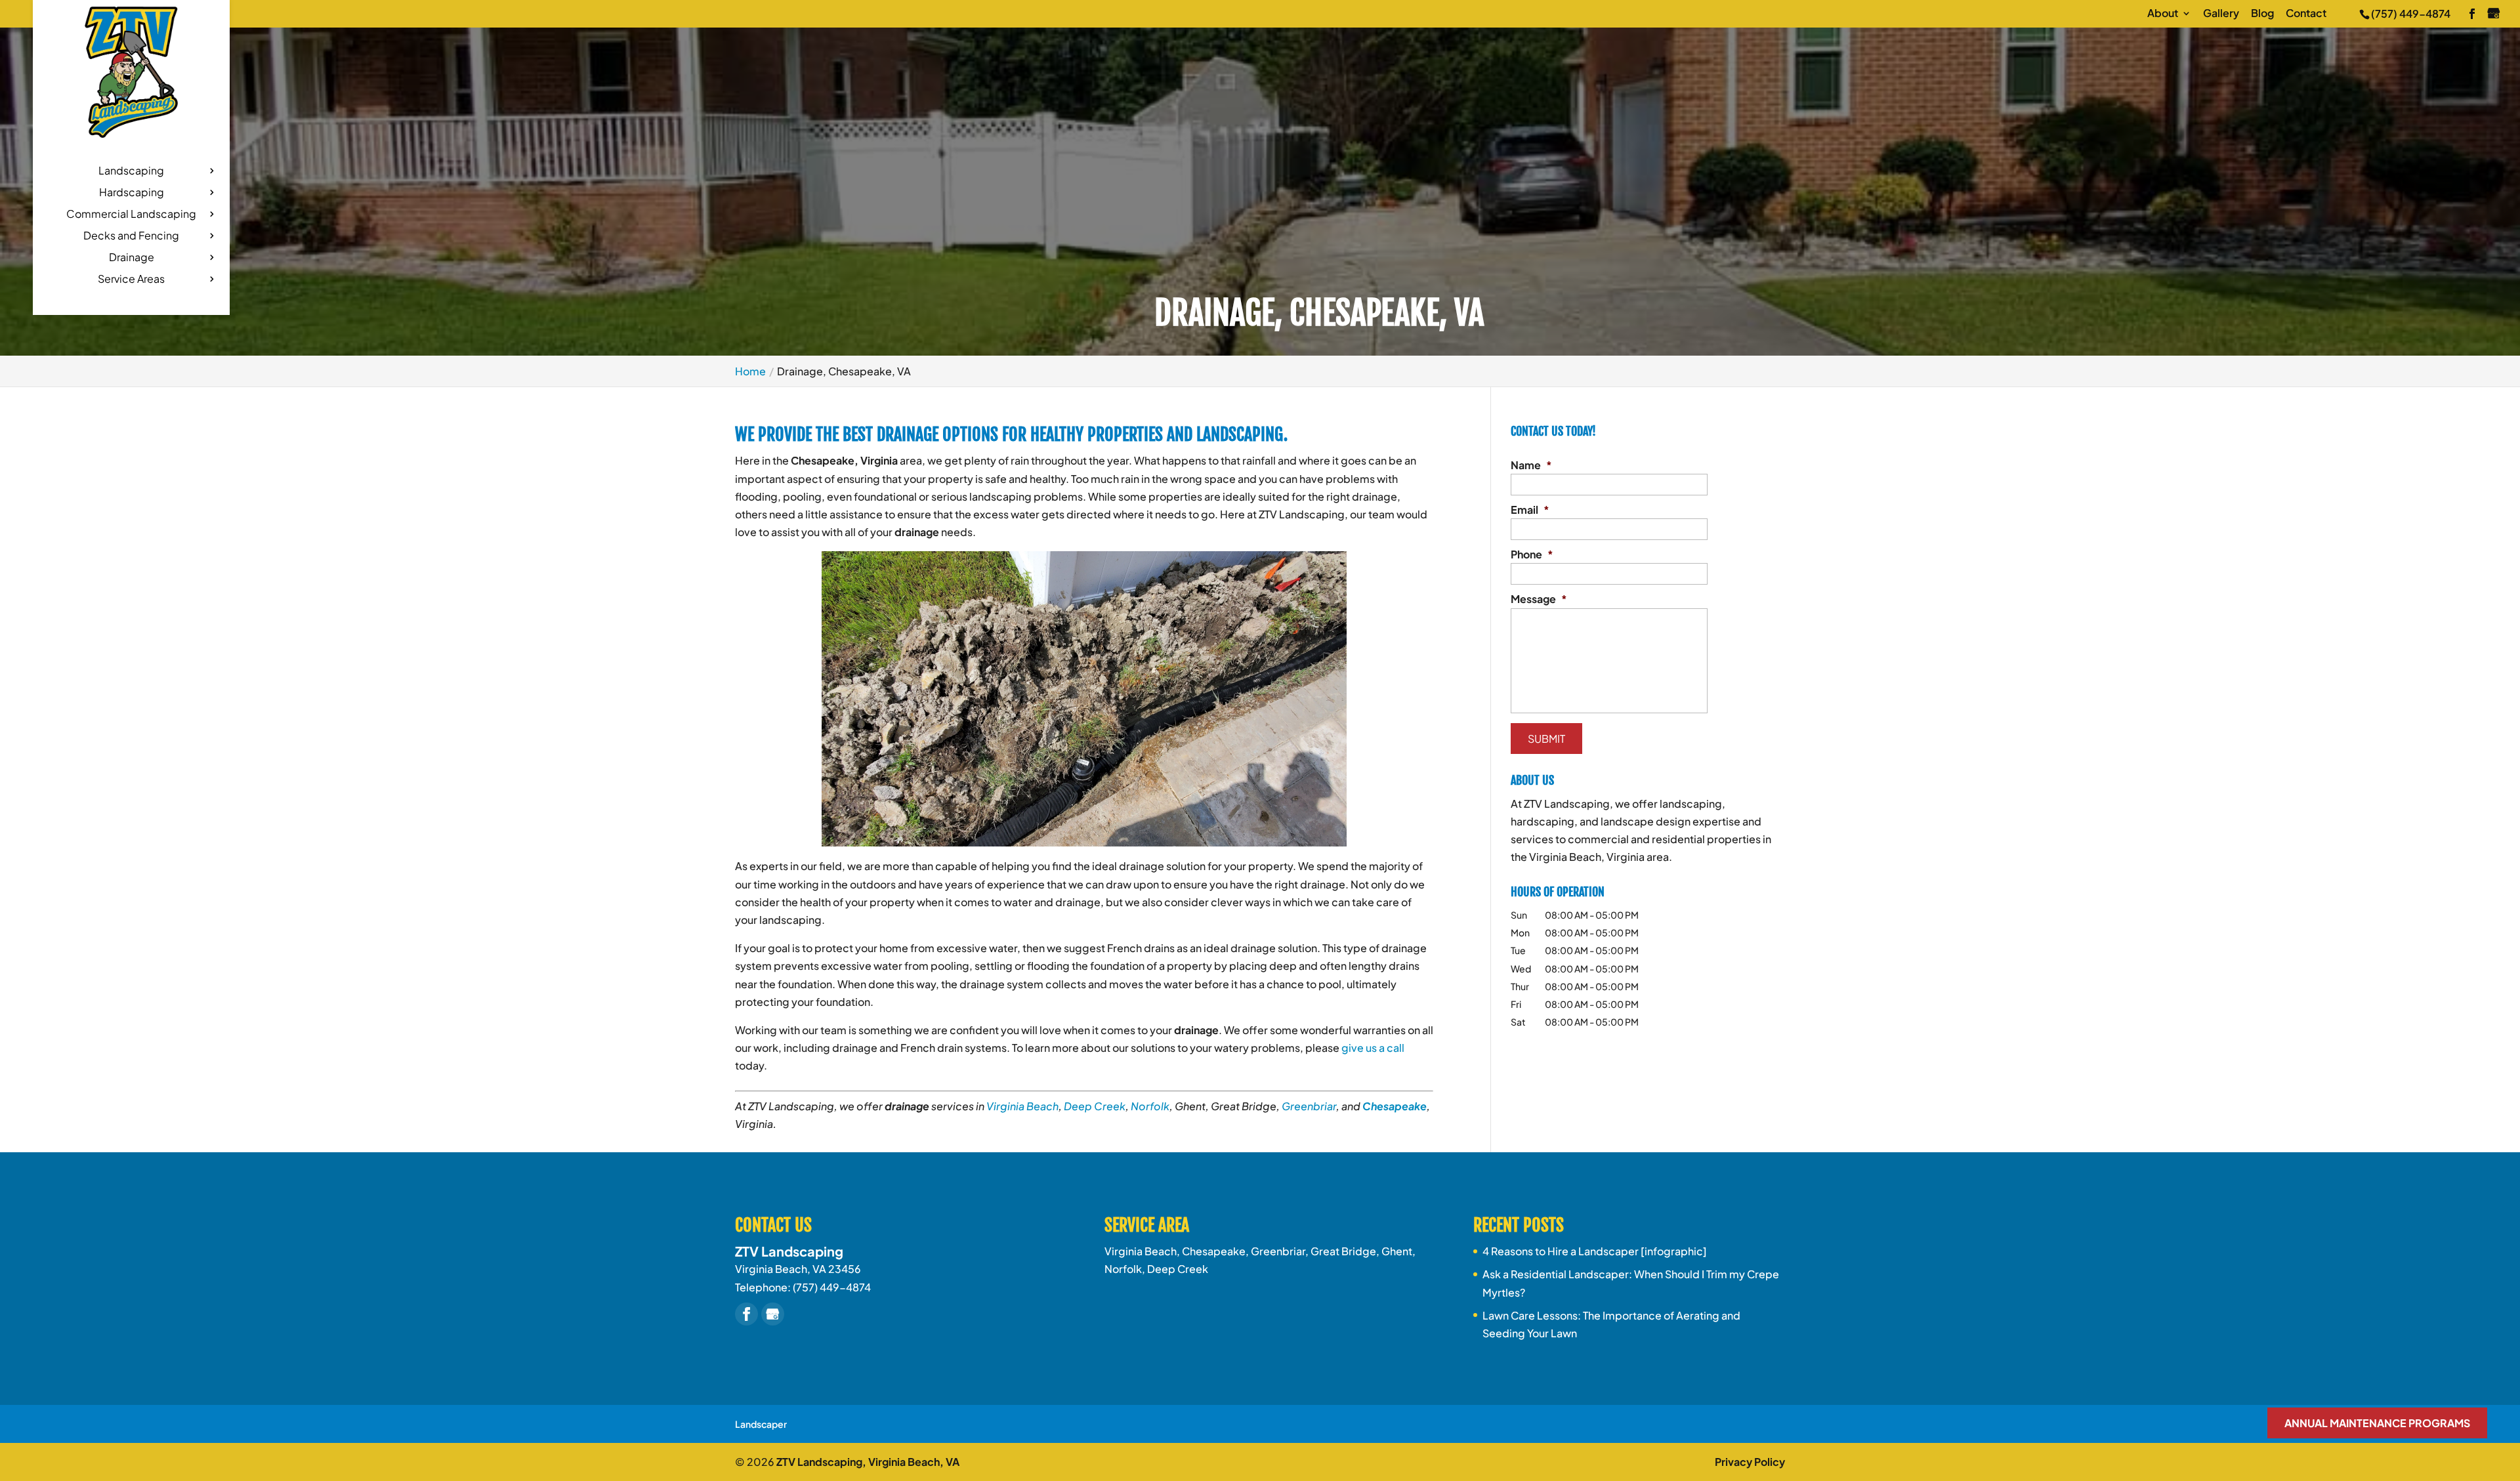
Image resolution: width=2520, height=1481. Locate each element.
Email (1530, 510)
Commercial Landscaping (131, 215)
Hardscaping (132, 193)
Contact (2306, 14)
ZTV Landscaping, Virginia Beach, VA (868, 1462)
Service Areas (131, 280)
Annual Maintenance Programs (2377, 1423)
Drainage (132, 258)
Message (1539, 599)
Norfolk (1150, 1106)
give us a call (1373, 1048)
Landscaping (131, 172)
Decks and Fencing (131, 237)
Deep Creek (1095, 1106)
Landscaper (761, 1424)
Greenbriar (1309, 1106)
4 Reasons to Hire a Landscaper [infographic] (1595, 1251)
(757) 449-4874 (2411, 13)
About (2163, 14)
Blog (2262, 14)
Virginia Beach (1022, 1106)
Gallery (2221, 14)
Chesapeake (1395, 1106)
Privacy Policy (1750, 1462)
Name (1531, 465)
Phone (1532, 554)
